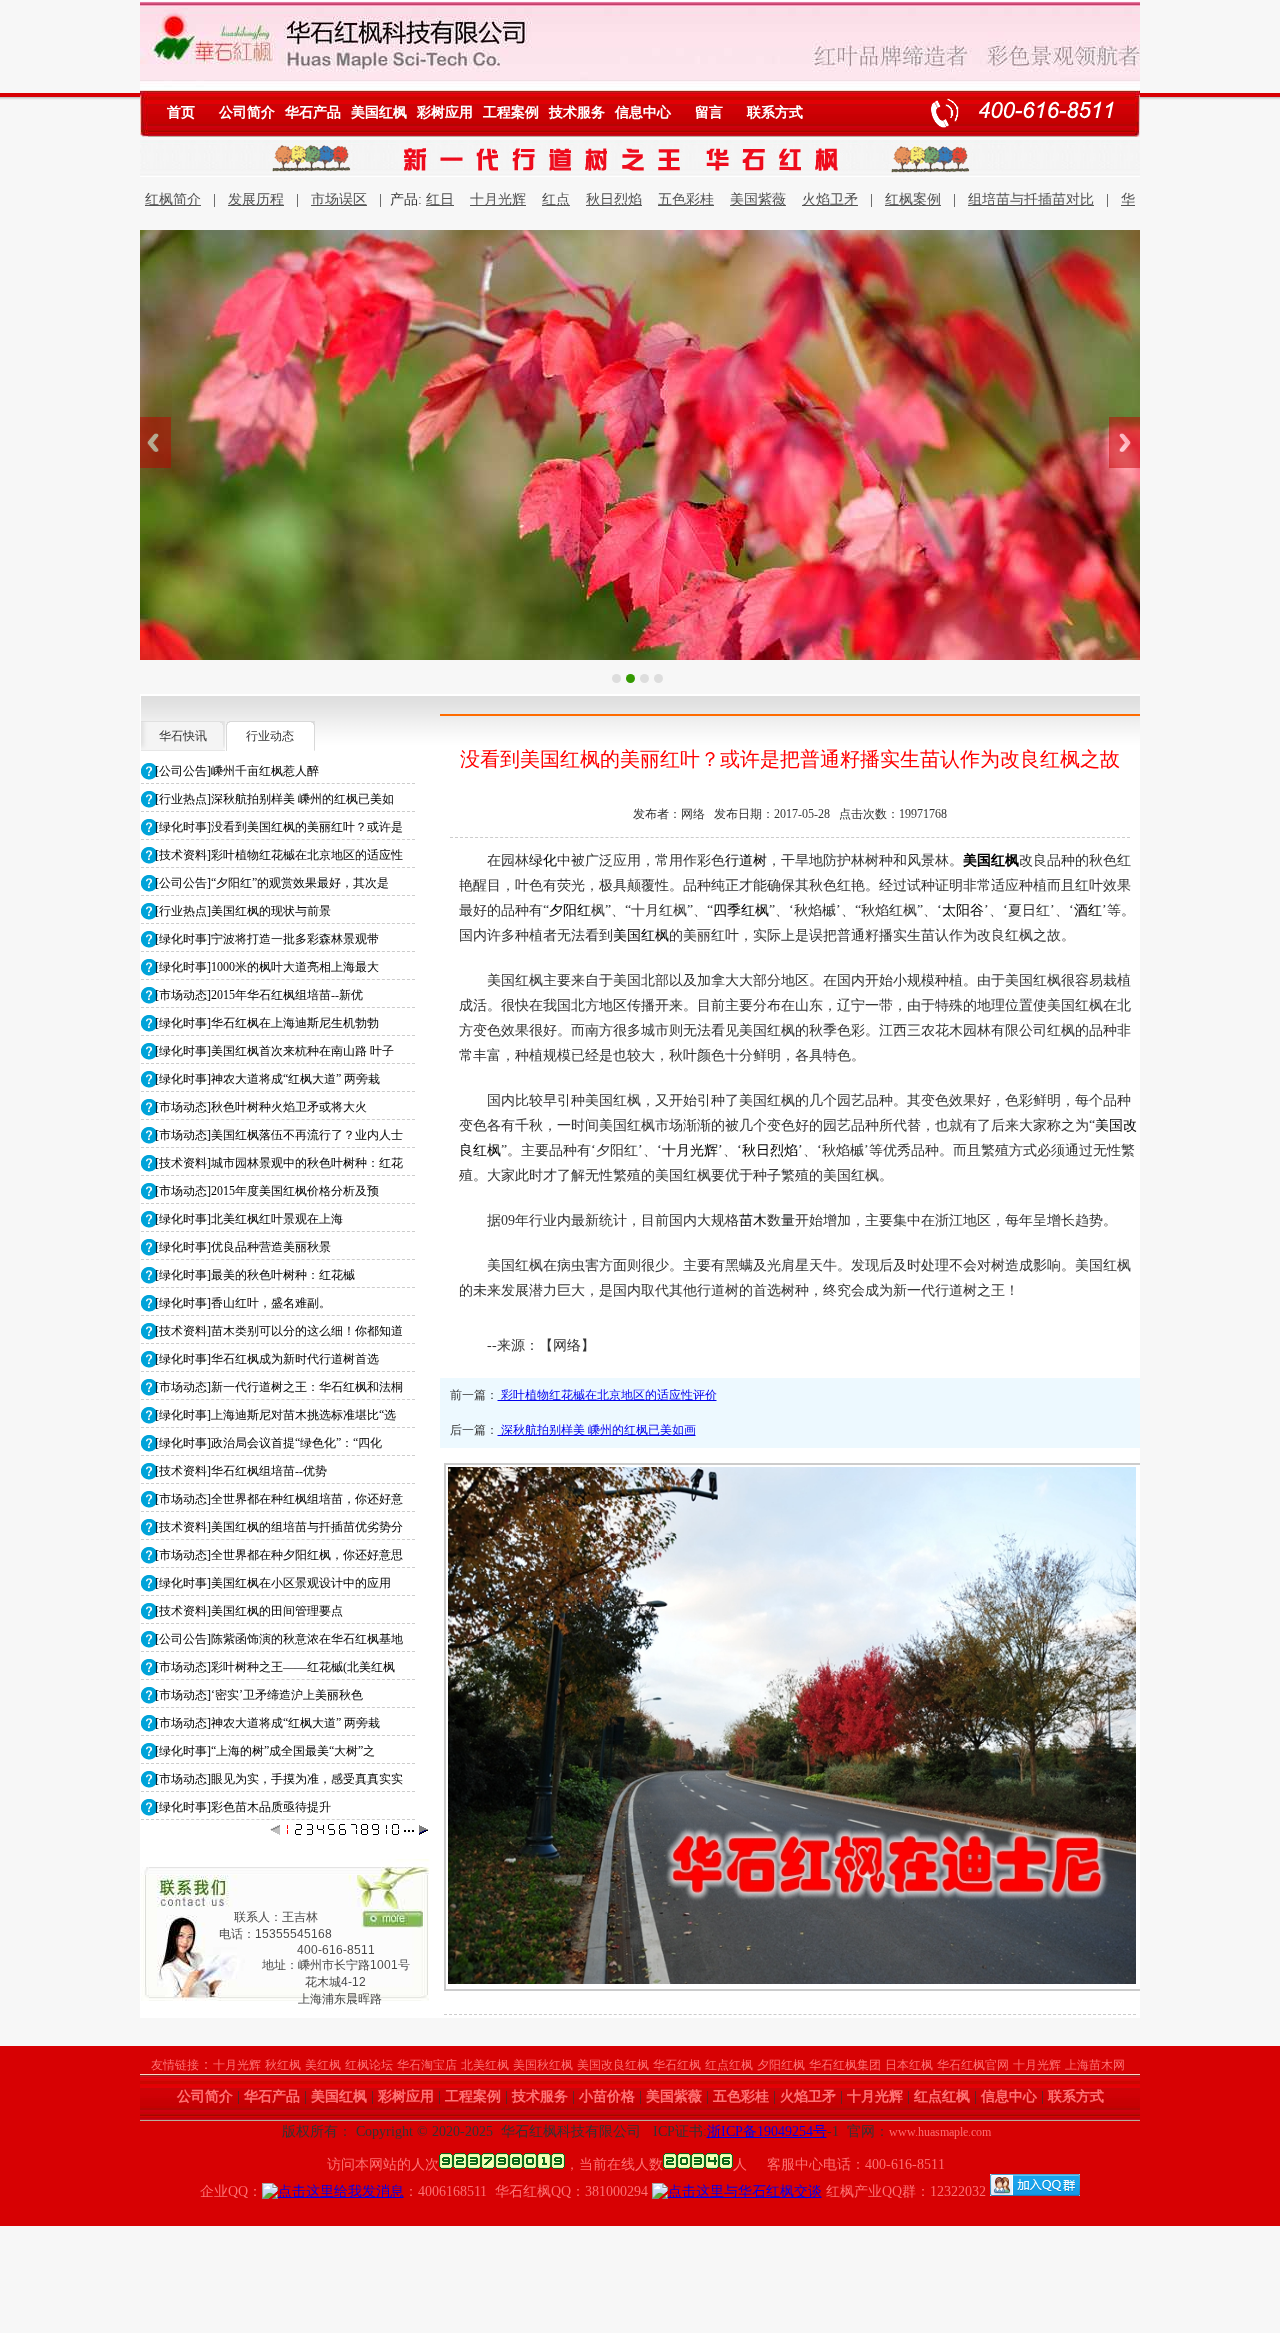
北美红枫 (485, 2065)
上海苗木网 (1095, 2065)
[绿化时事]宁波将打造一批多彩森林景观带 (267, 939)
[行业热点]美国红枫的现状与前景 (243, 911)
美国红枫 (379, 112)
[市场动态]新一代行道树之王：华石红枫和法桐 (279, 1387)
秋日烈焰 (614, 199)
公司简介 (247, 112)
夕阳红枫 (781, 2065)
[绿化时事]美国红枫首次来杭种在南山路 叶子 (274, 1051)
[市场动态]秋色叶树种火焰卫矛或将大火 (261, 1107)
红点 (556, 199)
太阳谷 (963, 910)
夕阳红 (570, 910)
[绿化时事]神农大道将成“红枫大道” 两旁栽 (267, 1079)
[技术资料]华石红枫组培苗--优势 (241, 1471)
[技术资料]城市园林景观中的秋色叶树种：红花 (279, 1163)
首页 (181, 112)
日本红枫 (909, 2065)
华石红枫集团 (845, 2065)
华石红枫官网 (973, 2065)
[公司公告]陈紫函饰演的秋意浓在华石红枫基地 (279, 1639)
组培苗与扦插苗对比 (1031, 199)
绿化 (543, 860)
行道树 (746, 860)
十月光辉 (498, 199)
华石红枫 (677, 2065)
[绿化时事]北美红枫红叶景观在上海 (249, 1219)
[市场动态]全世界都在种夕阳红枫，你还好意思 (279, 1555)
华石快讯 (183, 736)
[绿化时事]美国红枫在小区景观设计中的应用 (273, 1583)
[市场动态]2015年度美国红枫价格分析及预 (267, 1191)
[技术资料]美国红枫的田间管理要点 (249, 1611)
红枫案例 (913, 199)
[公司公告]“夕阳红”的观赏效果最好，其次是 (272, 883)
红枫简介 (173, 199)
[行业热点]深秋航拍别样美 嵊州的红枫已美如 (274, 799)
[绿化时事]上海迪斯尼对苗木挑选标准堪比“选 (275, 1415)
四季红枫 (741, 910)
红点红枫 (729, 2065)
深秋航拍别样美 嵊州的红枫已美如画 (597, 1430)
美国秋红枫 (543, 2065)
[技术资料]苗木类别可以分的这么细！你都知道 (279, 1331)
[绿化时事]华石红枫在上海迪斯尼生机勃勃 (267, 1023)
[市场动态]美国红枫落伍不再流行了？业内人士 (279, 1135)
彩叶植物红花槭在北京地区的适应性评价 (607, 1395)
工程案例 (511, 112)
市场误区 (339, 199)
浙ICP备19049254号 (767, 2131)
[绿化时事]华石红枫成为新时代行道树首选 (267, 1359)
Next (1124, 442)
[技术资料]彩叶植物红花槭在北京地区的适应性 (279, 855)
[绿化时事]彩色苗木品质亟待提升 (243, 1807)
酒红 (1088, 910)
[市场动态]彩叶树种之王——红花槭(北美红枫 (275, 1667)
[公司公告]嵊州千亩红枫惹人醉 (237, 771)
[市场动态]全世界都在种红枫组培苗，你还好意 (279, 1499)
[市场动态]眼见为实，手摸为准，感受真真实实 (279, 1779)
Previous (155, 442)
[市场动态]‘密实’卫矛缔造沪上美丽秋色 (259, 1695)
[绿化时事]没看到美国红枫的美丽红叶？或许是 (279, 827)
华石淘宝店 (427, 2065)
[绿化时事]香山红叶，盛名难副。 (243, 1303)
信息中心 (643, 112)
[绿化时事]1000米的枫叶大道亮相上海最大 (267, 967)
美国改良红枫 (613, 2065)
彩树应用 (445, 112)
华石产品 (313, 112)
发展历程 (256, 199)
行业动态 (270, 736)
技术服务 (577, 112)
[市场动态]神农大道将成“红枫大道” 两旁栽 (267, 1723)
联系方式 (775, 112)
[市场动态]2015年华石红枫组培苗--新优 (259, 995)
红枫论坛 (369, 2065)
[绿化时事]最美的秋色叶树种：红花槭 (255, 1275)
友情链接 (175, 2065)
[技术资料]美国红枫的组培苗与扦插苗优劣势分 (279, 1527)
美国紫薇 (758, 199)
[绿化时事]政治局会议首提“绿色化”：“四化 (268, 1443)
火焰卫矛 (830, 199)
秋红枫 (283, 2065)
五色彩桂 (686, 199)
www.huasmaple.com (940, 2132)
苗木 (753, 1220)
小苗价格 (607, 2096)
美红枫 (323, 2065)
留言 (709, 112)
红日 (440, 199)
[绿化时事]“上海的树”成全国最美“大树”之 (265, 1751)
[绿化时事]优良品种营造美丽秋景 (243, 1247)
